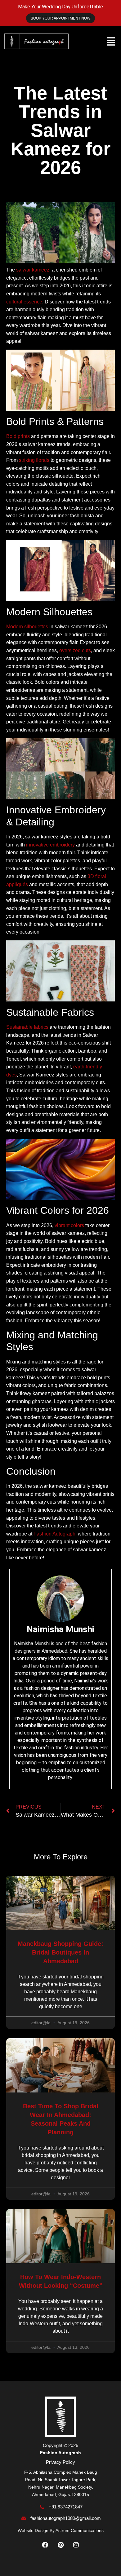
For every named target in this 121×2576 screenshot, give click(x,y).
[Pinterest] (60, 2545)
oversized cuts (75, 650)
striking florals (34, 460)
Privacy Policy (60, 2462)
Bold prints (18, 436)
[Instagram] (76, 2545)
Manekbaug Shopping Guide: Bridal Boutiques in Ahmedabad (60, 1952)
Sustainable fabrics (27, 1027)
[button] (111, 41)
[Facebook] (45, 2545)
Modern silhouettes (27, 627)
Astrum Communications (80, 2530)
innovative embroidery (50, 845)
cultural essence (24, 302)
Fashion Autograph (54, 1534)
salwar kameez (33, 270)
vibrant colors (69, 1225)
